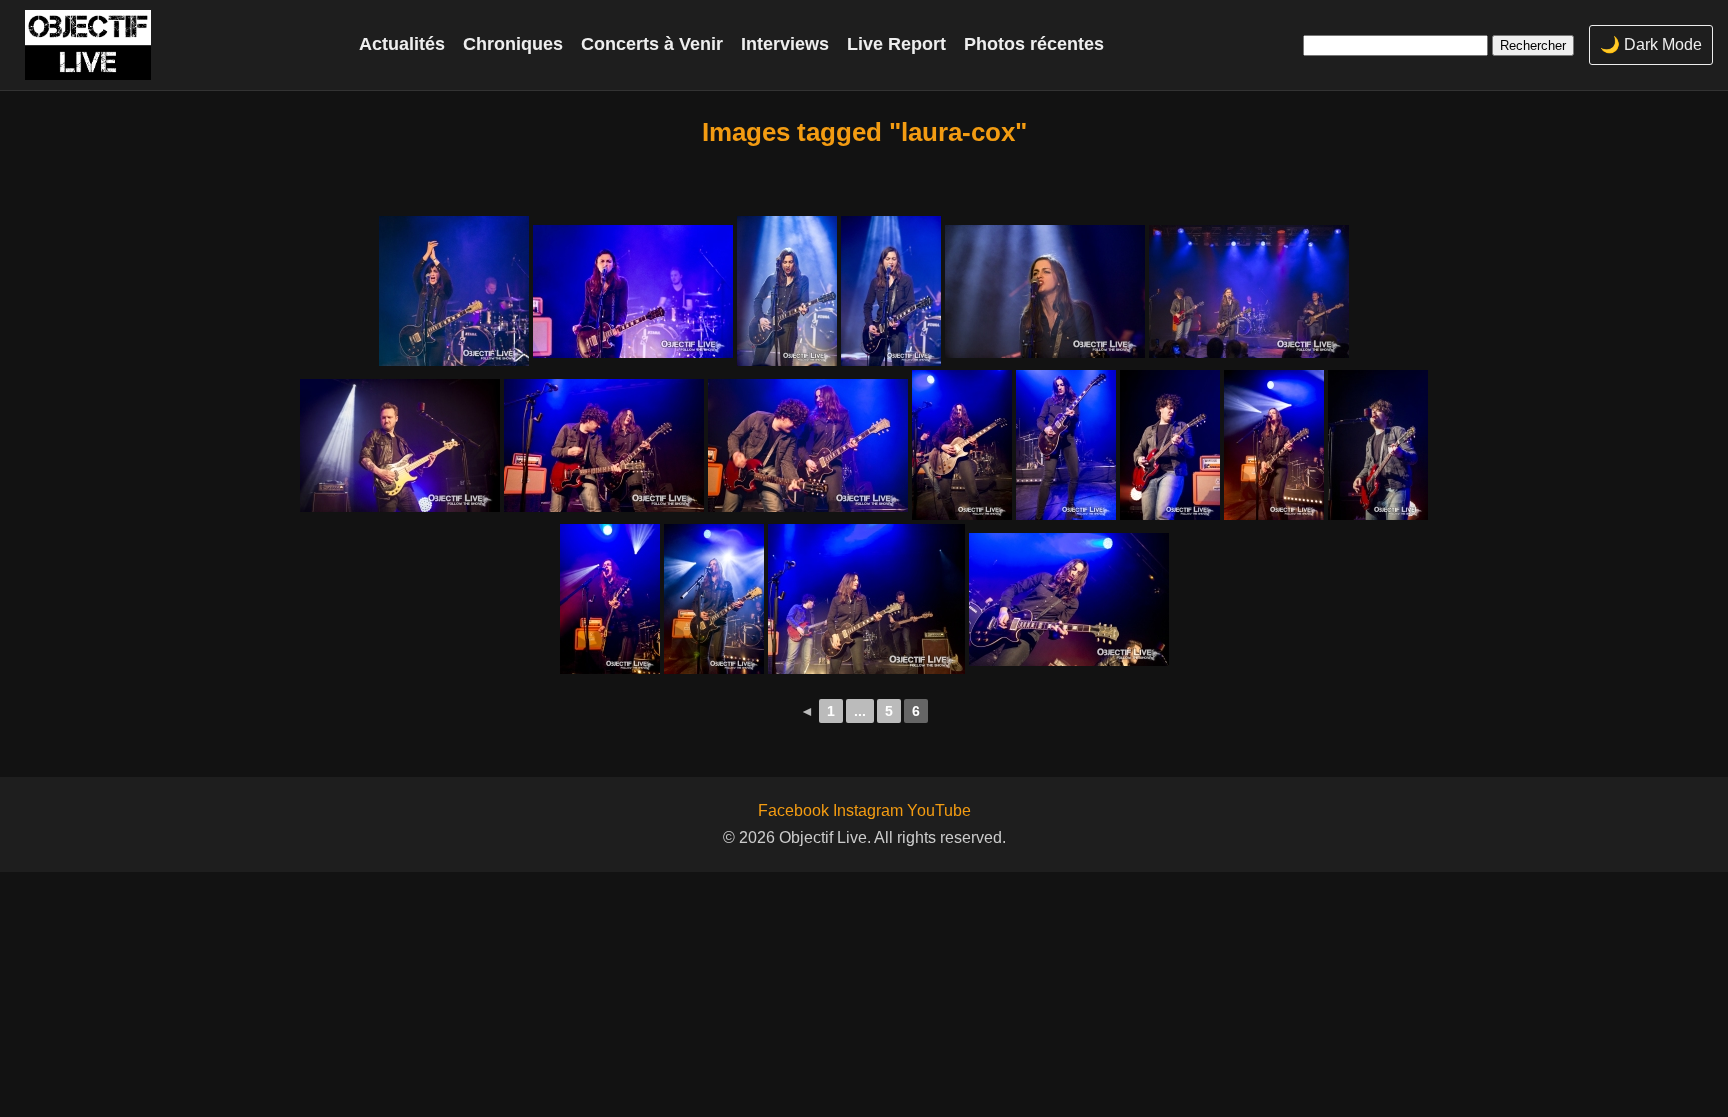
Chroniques (513, 44)
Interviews (785, 44)
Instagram (868, 810)
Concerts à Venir (652, 44)
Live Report (896, 44)
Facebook (793, 810)
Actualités (402, 44)
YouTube (939, 810)
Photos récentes (1034, 44)
